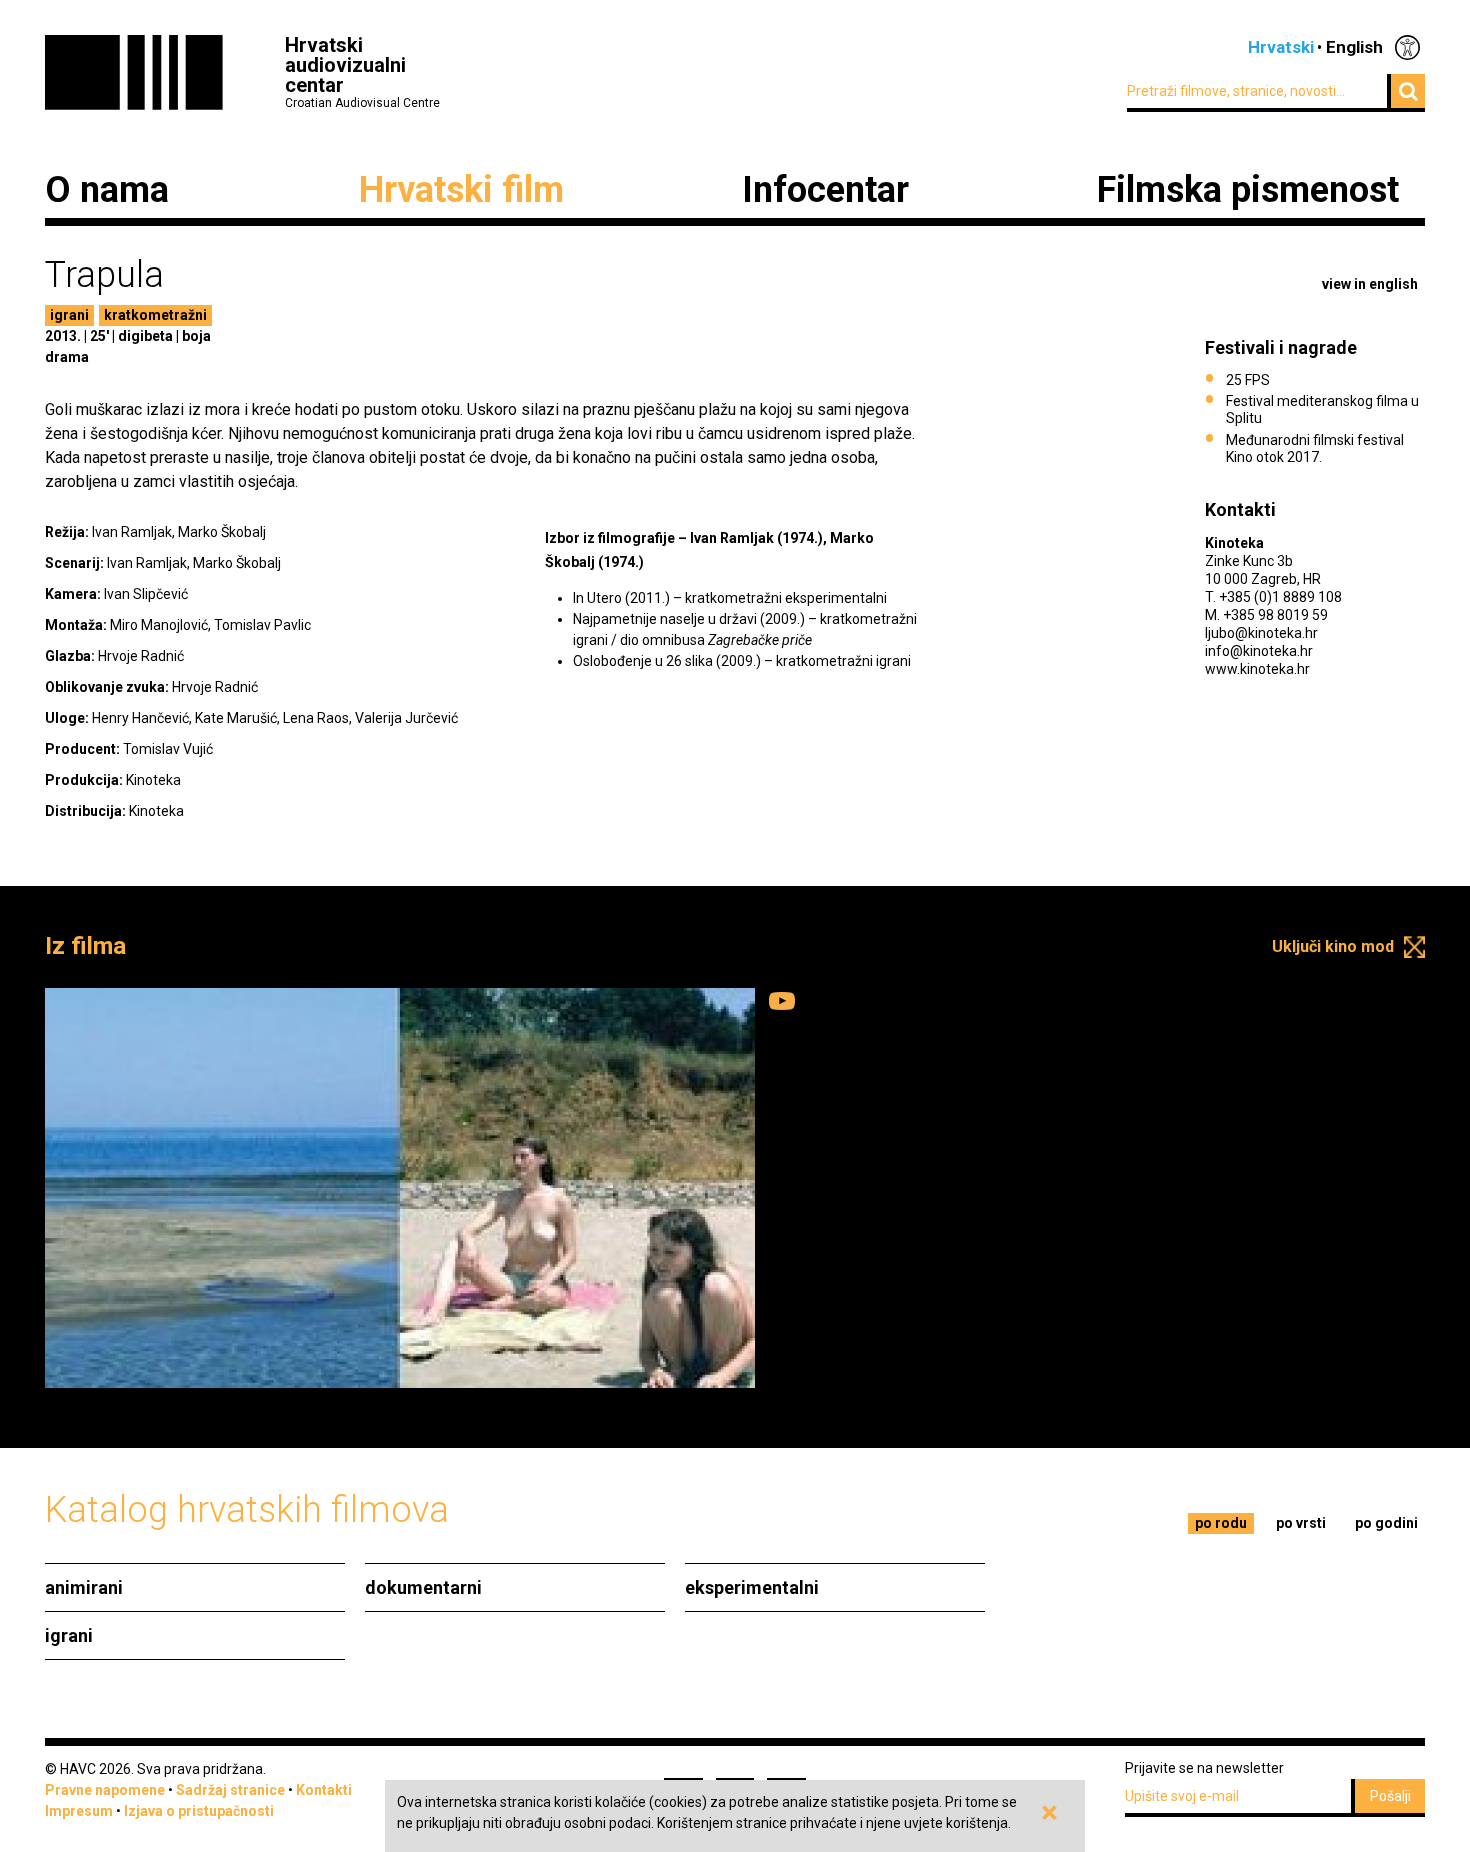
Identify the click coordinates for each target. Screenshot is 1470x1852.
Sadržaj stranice (230, 1790)
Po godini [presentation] (1386, 1523)
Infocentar (825, 190)
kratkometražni (155, 315)
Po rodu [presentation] (1221, 1523)
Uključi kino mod (1333, 946)
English (1354, 47)
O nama (107, 190)
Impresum (79, 1811)
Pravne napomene (105, 1790)
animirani (84, 1587)
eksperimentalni (752, 1587)
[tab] (1221, 1523)
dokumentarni (423, 1587)
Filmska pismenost (1248, 190)
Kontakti (324, 1790)
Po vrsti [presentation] (1301, 1523)
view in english (1370, 284)
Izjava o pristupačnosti (199, 1811)
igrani (69, 315)
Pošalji (1390, 1796)
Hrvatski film (461, 190)
